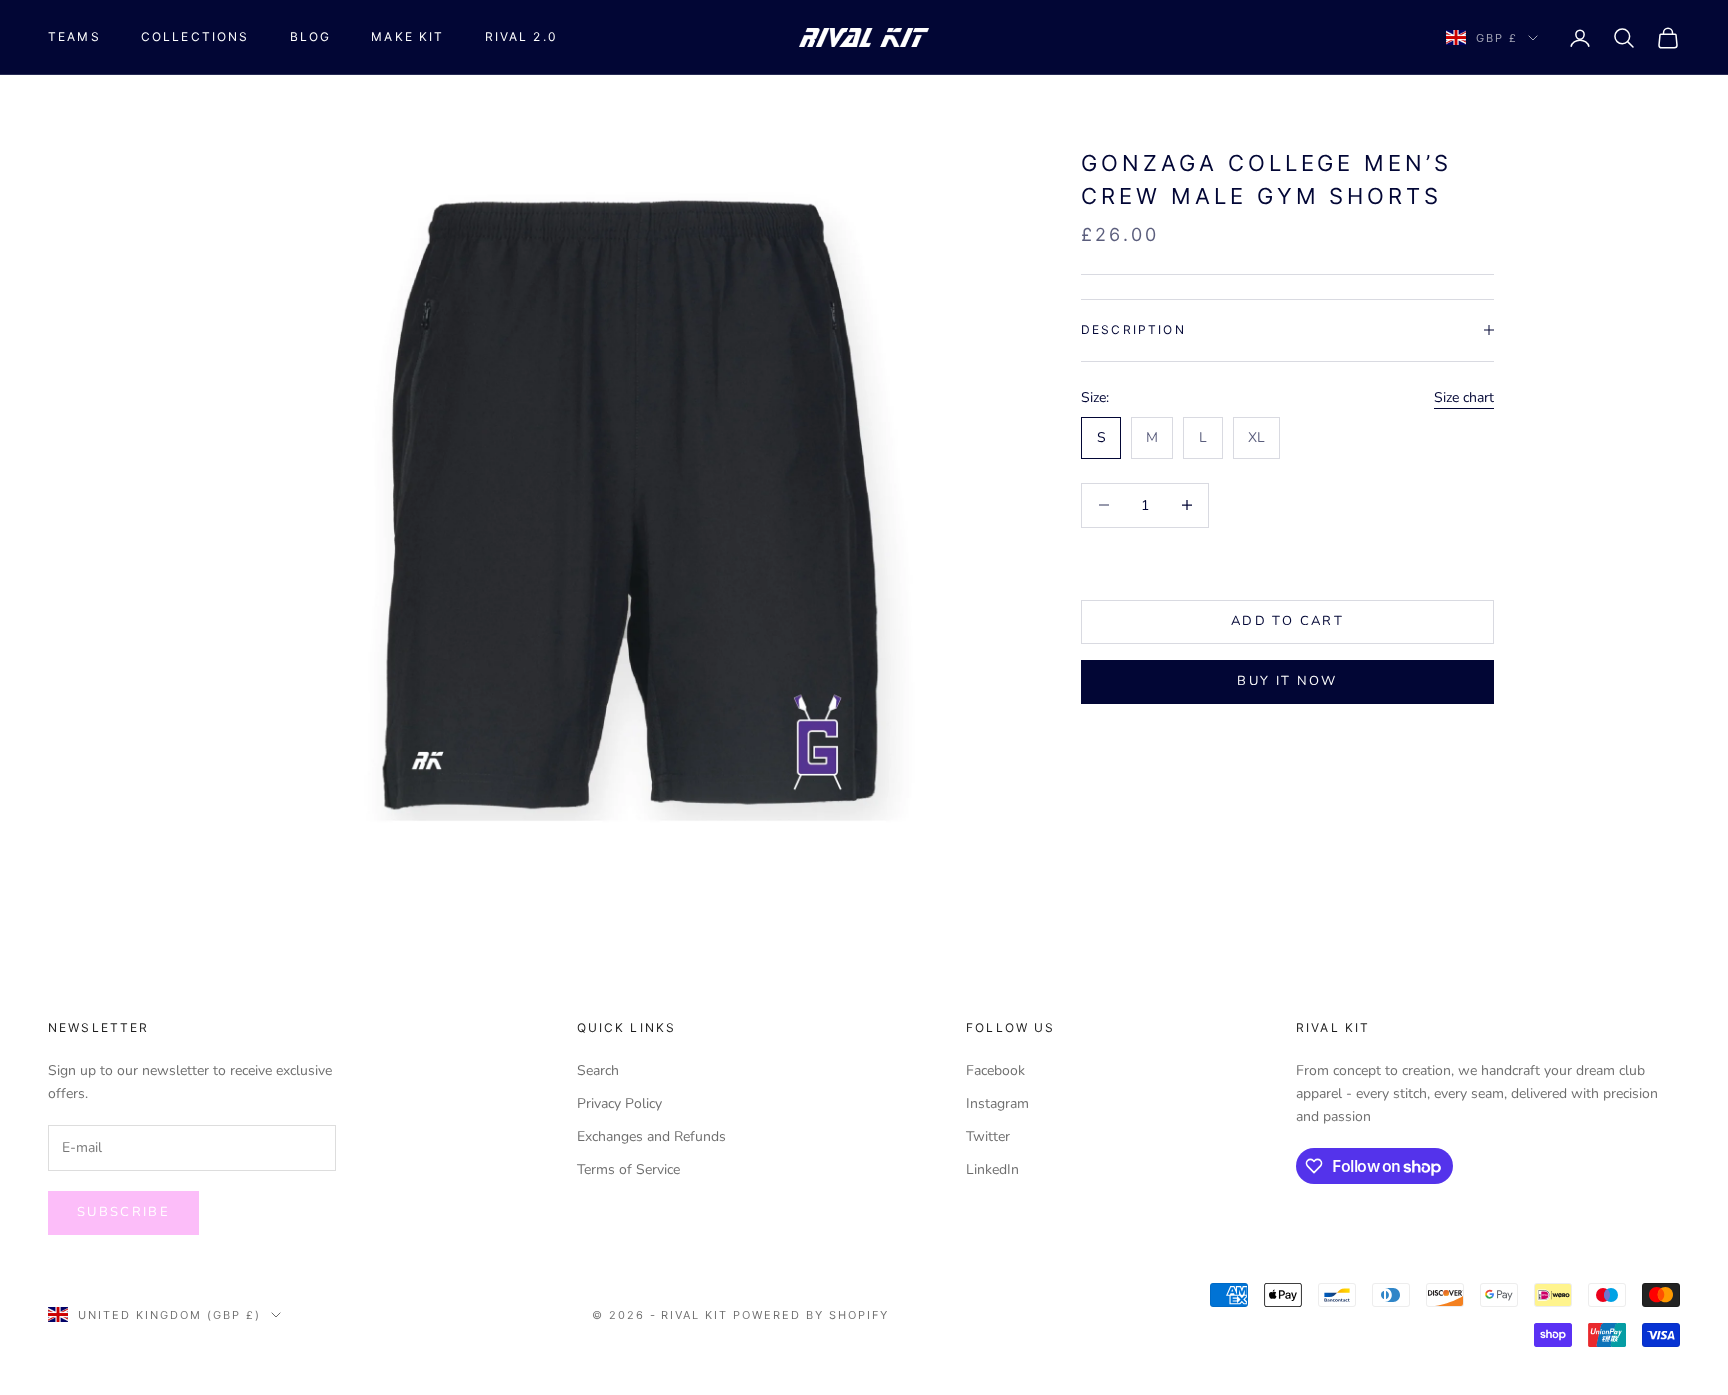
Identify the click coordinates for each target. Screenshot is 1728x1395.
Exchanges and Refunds (651, 1136)
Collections (195, 36)
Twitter (988, 1136)
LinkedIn (992, 1169)
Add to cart (1287, 621)
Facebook (995, 1070)
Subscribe (123, 1212)
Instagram (997, 1103)
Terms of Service (628, 1169)
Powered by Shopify (811, 1315)
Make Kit (407, 36)
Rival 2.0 (521, 36)
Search (598, 1070)
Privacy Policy (619, 1103)
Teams (74, 36)
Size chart (1464, 396)
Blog (311, 36)
